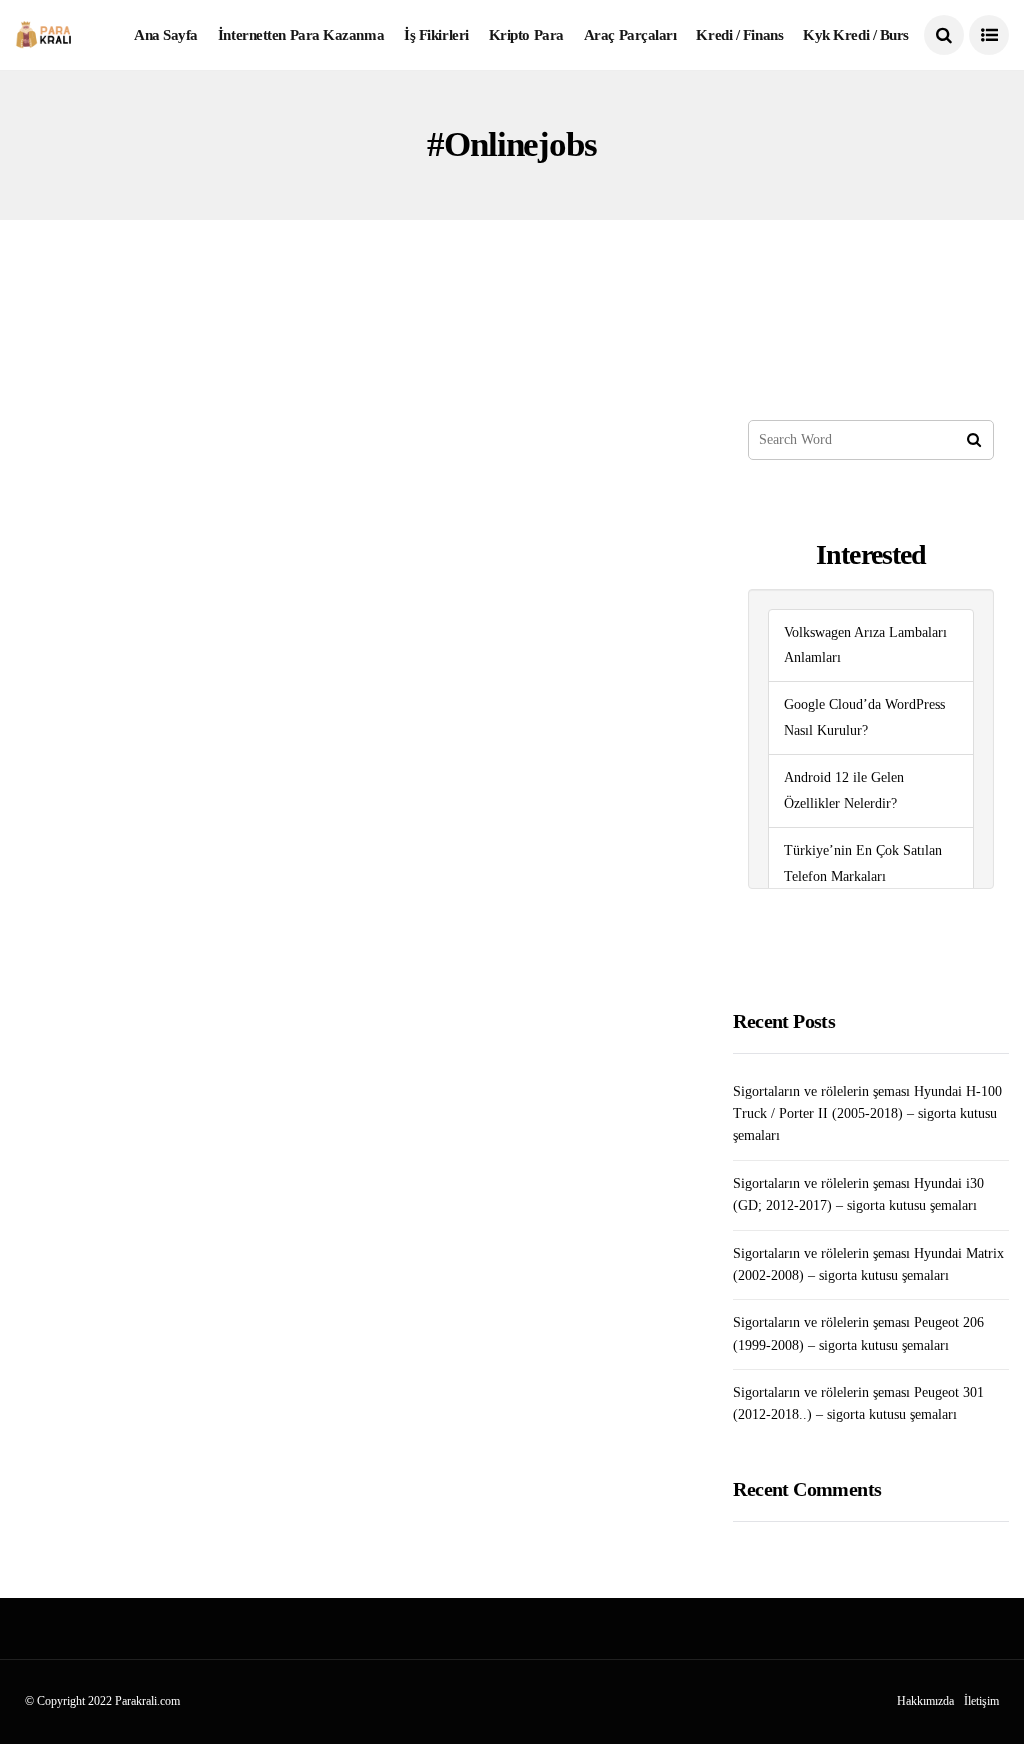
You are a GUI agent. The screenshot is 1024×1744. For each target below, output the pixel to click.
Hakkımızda (925, 1701)
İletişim (981, 1701)
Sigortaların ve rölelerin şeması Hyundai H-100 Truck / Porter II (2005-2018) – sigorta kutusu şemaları (867, 1114)
